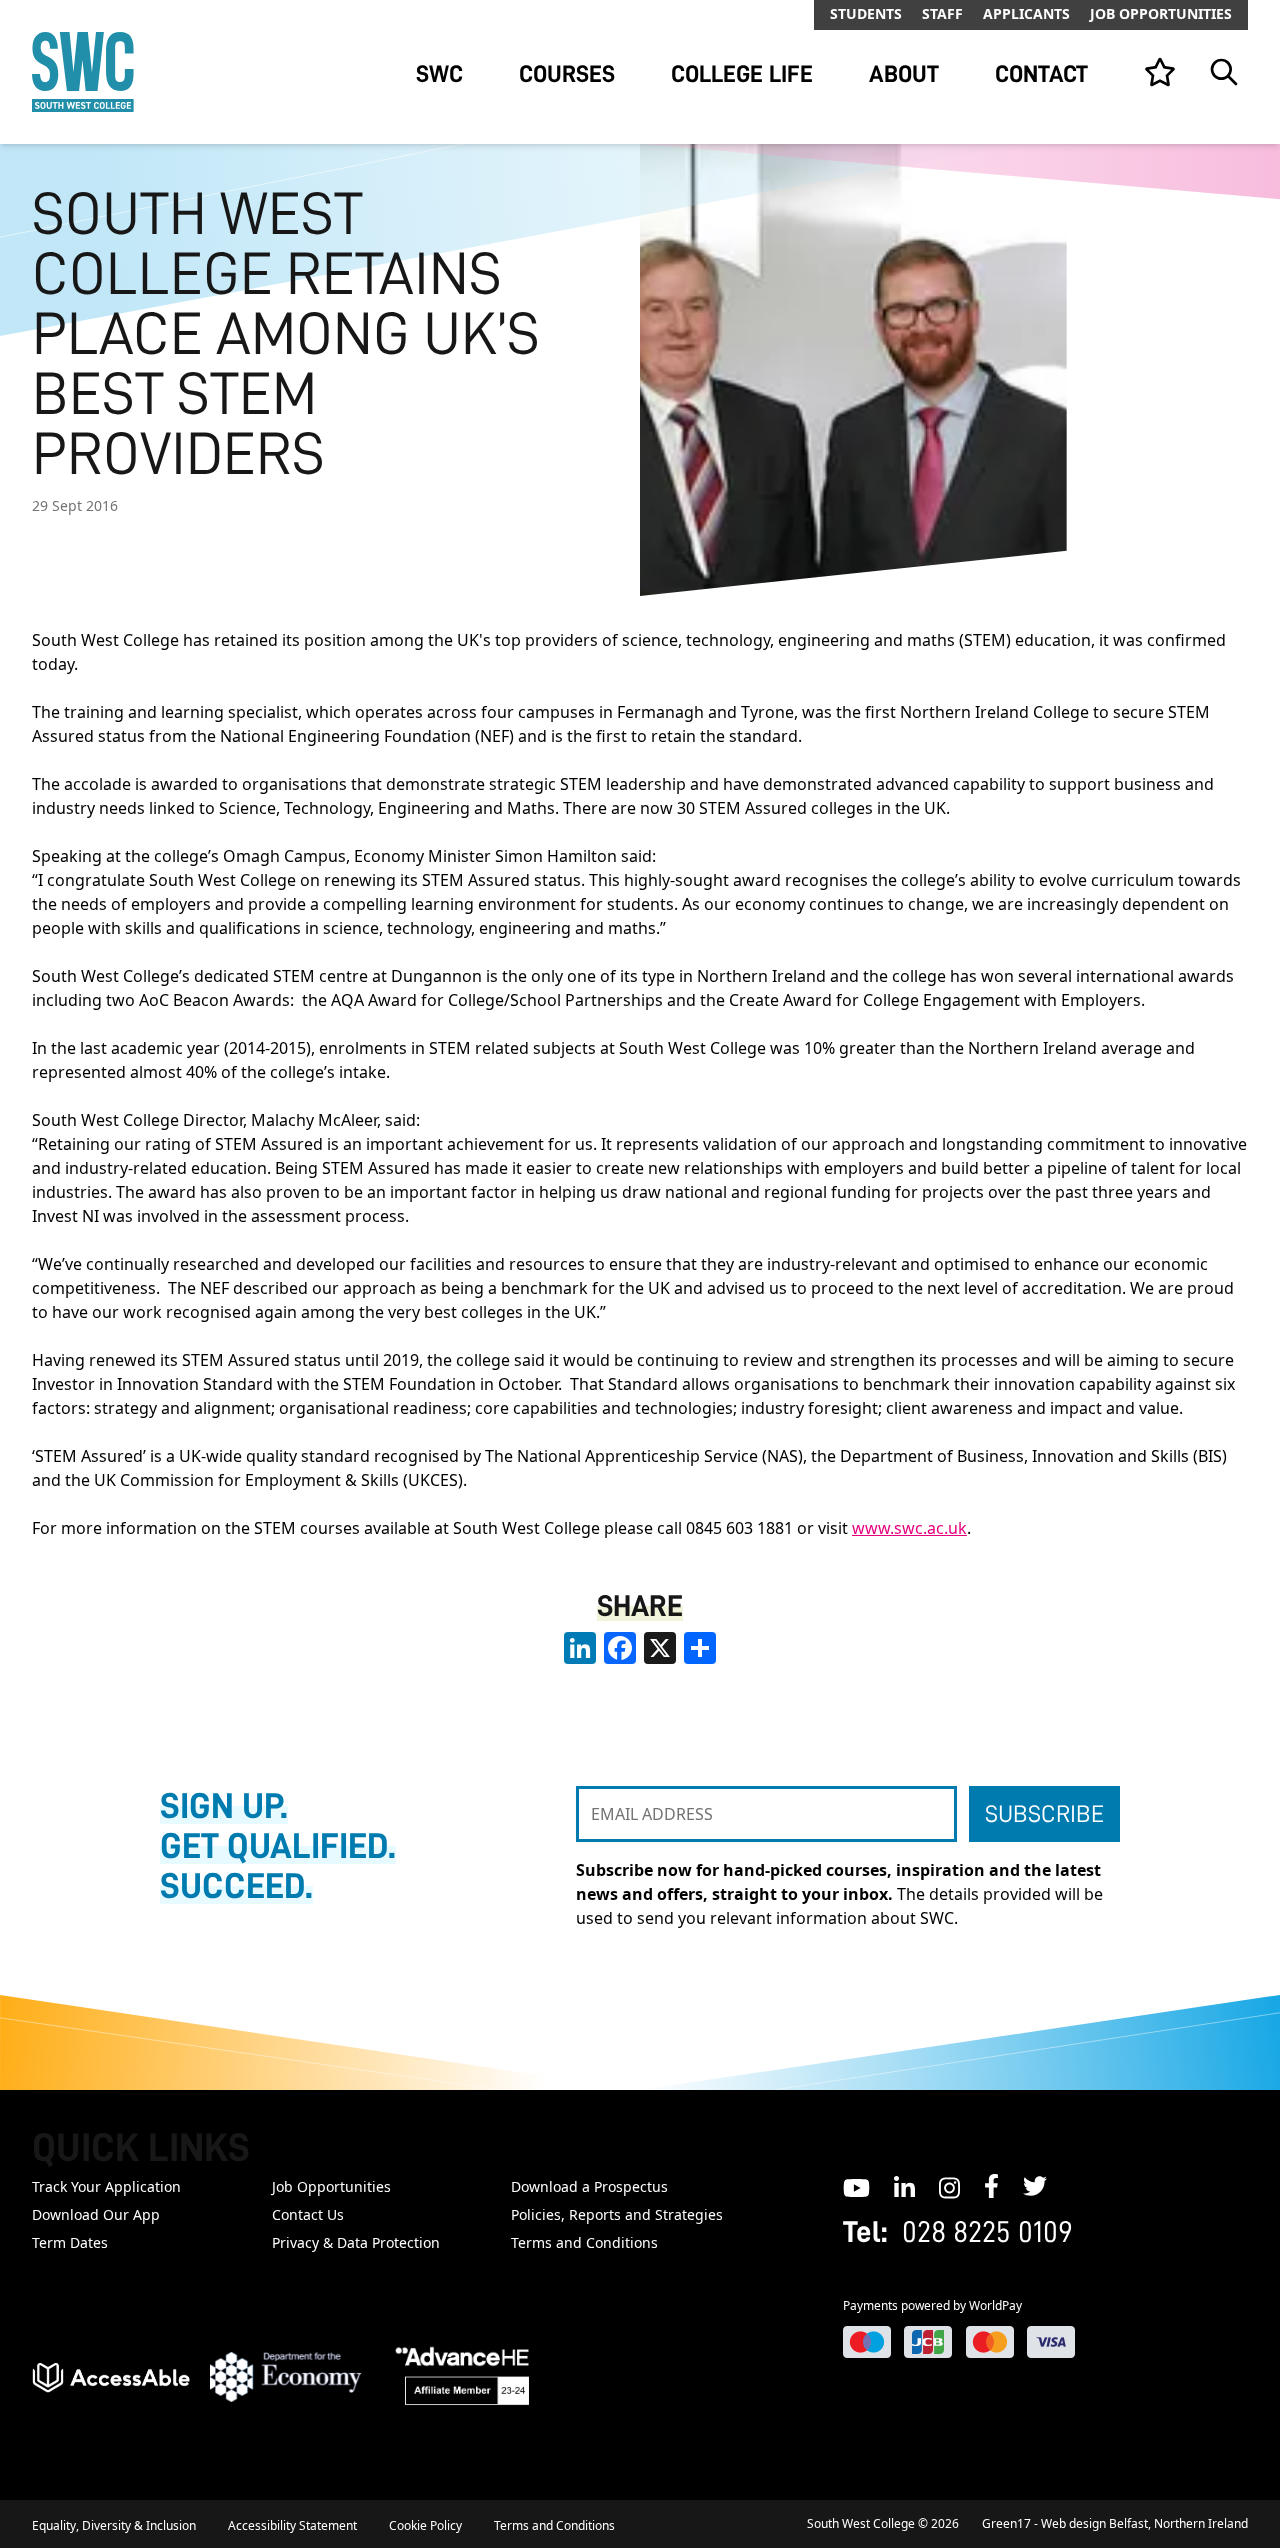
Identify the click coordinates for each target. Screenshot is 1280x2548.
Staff (942, 13)
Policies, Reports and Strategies (617, 2214)
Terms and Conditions (584, 2242)
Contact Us (308, 2214)
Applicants (1026, 13)
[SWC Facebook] (991, 2186)
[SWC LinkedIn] (904, 2186)
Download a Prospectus (589, 2186)
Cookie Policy (425, 2525)
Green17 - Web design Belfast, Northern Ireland (1115, 2523)
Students (866, 13)
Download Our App (96, 2214)
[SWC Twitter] (1035, 2186)
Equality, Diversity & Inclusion (114, 2525)
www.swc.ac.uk (909, 1528)
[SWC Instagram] (949, 2186)
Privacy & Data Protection (356, 2242)
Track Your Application (106, 2186)
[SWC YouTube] (856, 2186)
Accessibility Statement (292, 2525)
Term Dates (70, 2242)
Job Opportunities (1161, 13)
